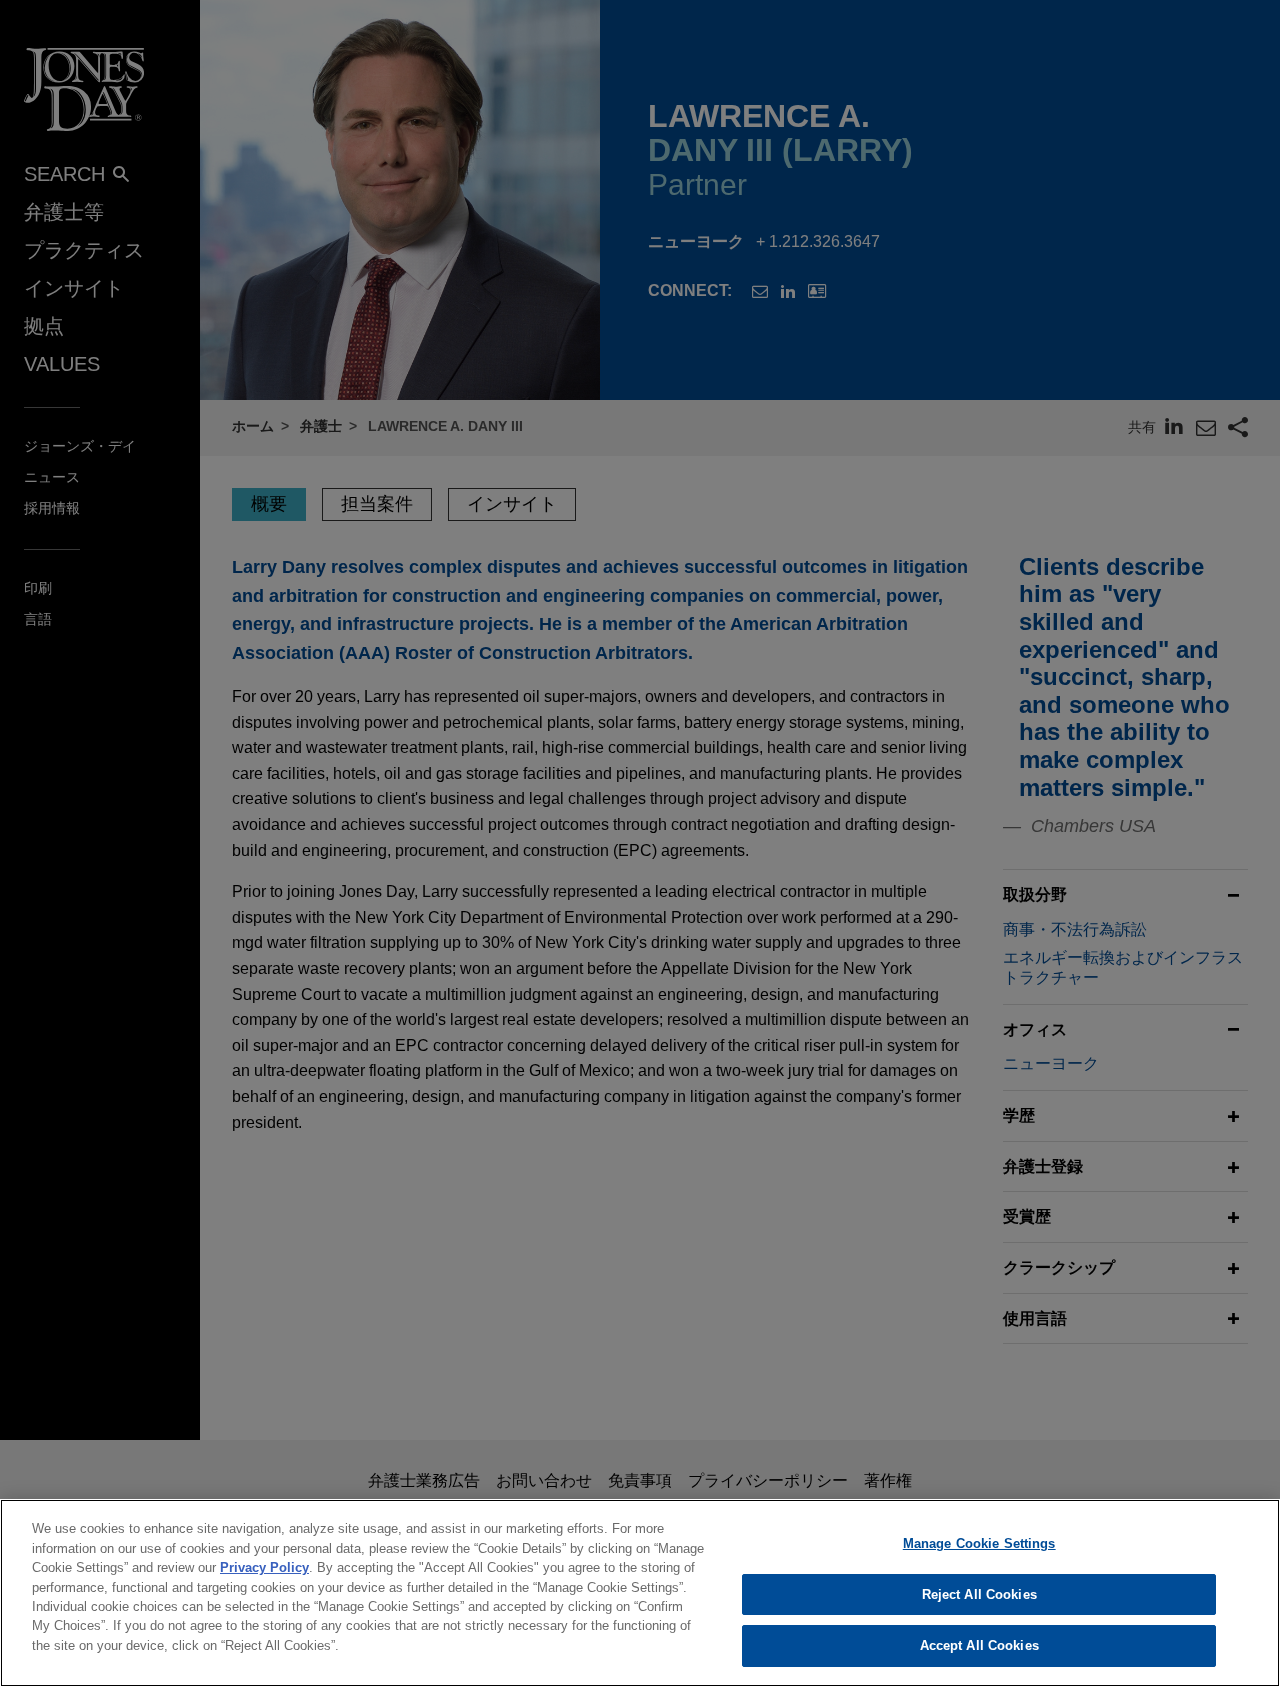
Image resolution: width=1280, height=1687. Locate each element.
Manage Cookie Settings (979, 1543)
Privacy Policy (264, 1567)
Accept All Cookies (979, 1645)
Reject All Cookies (979, 1594)
